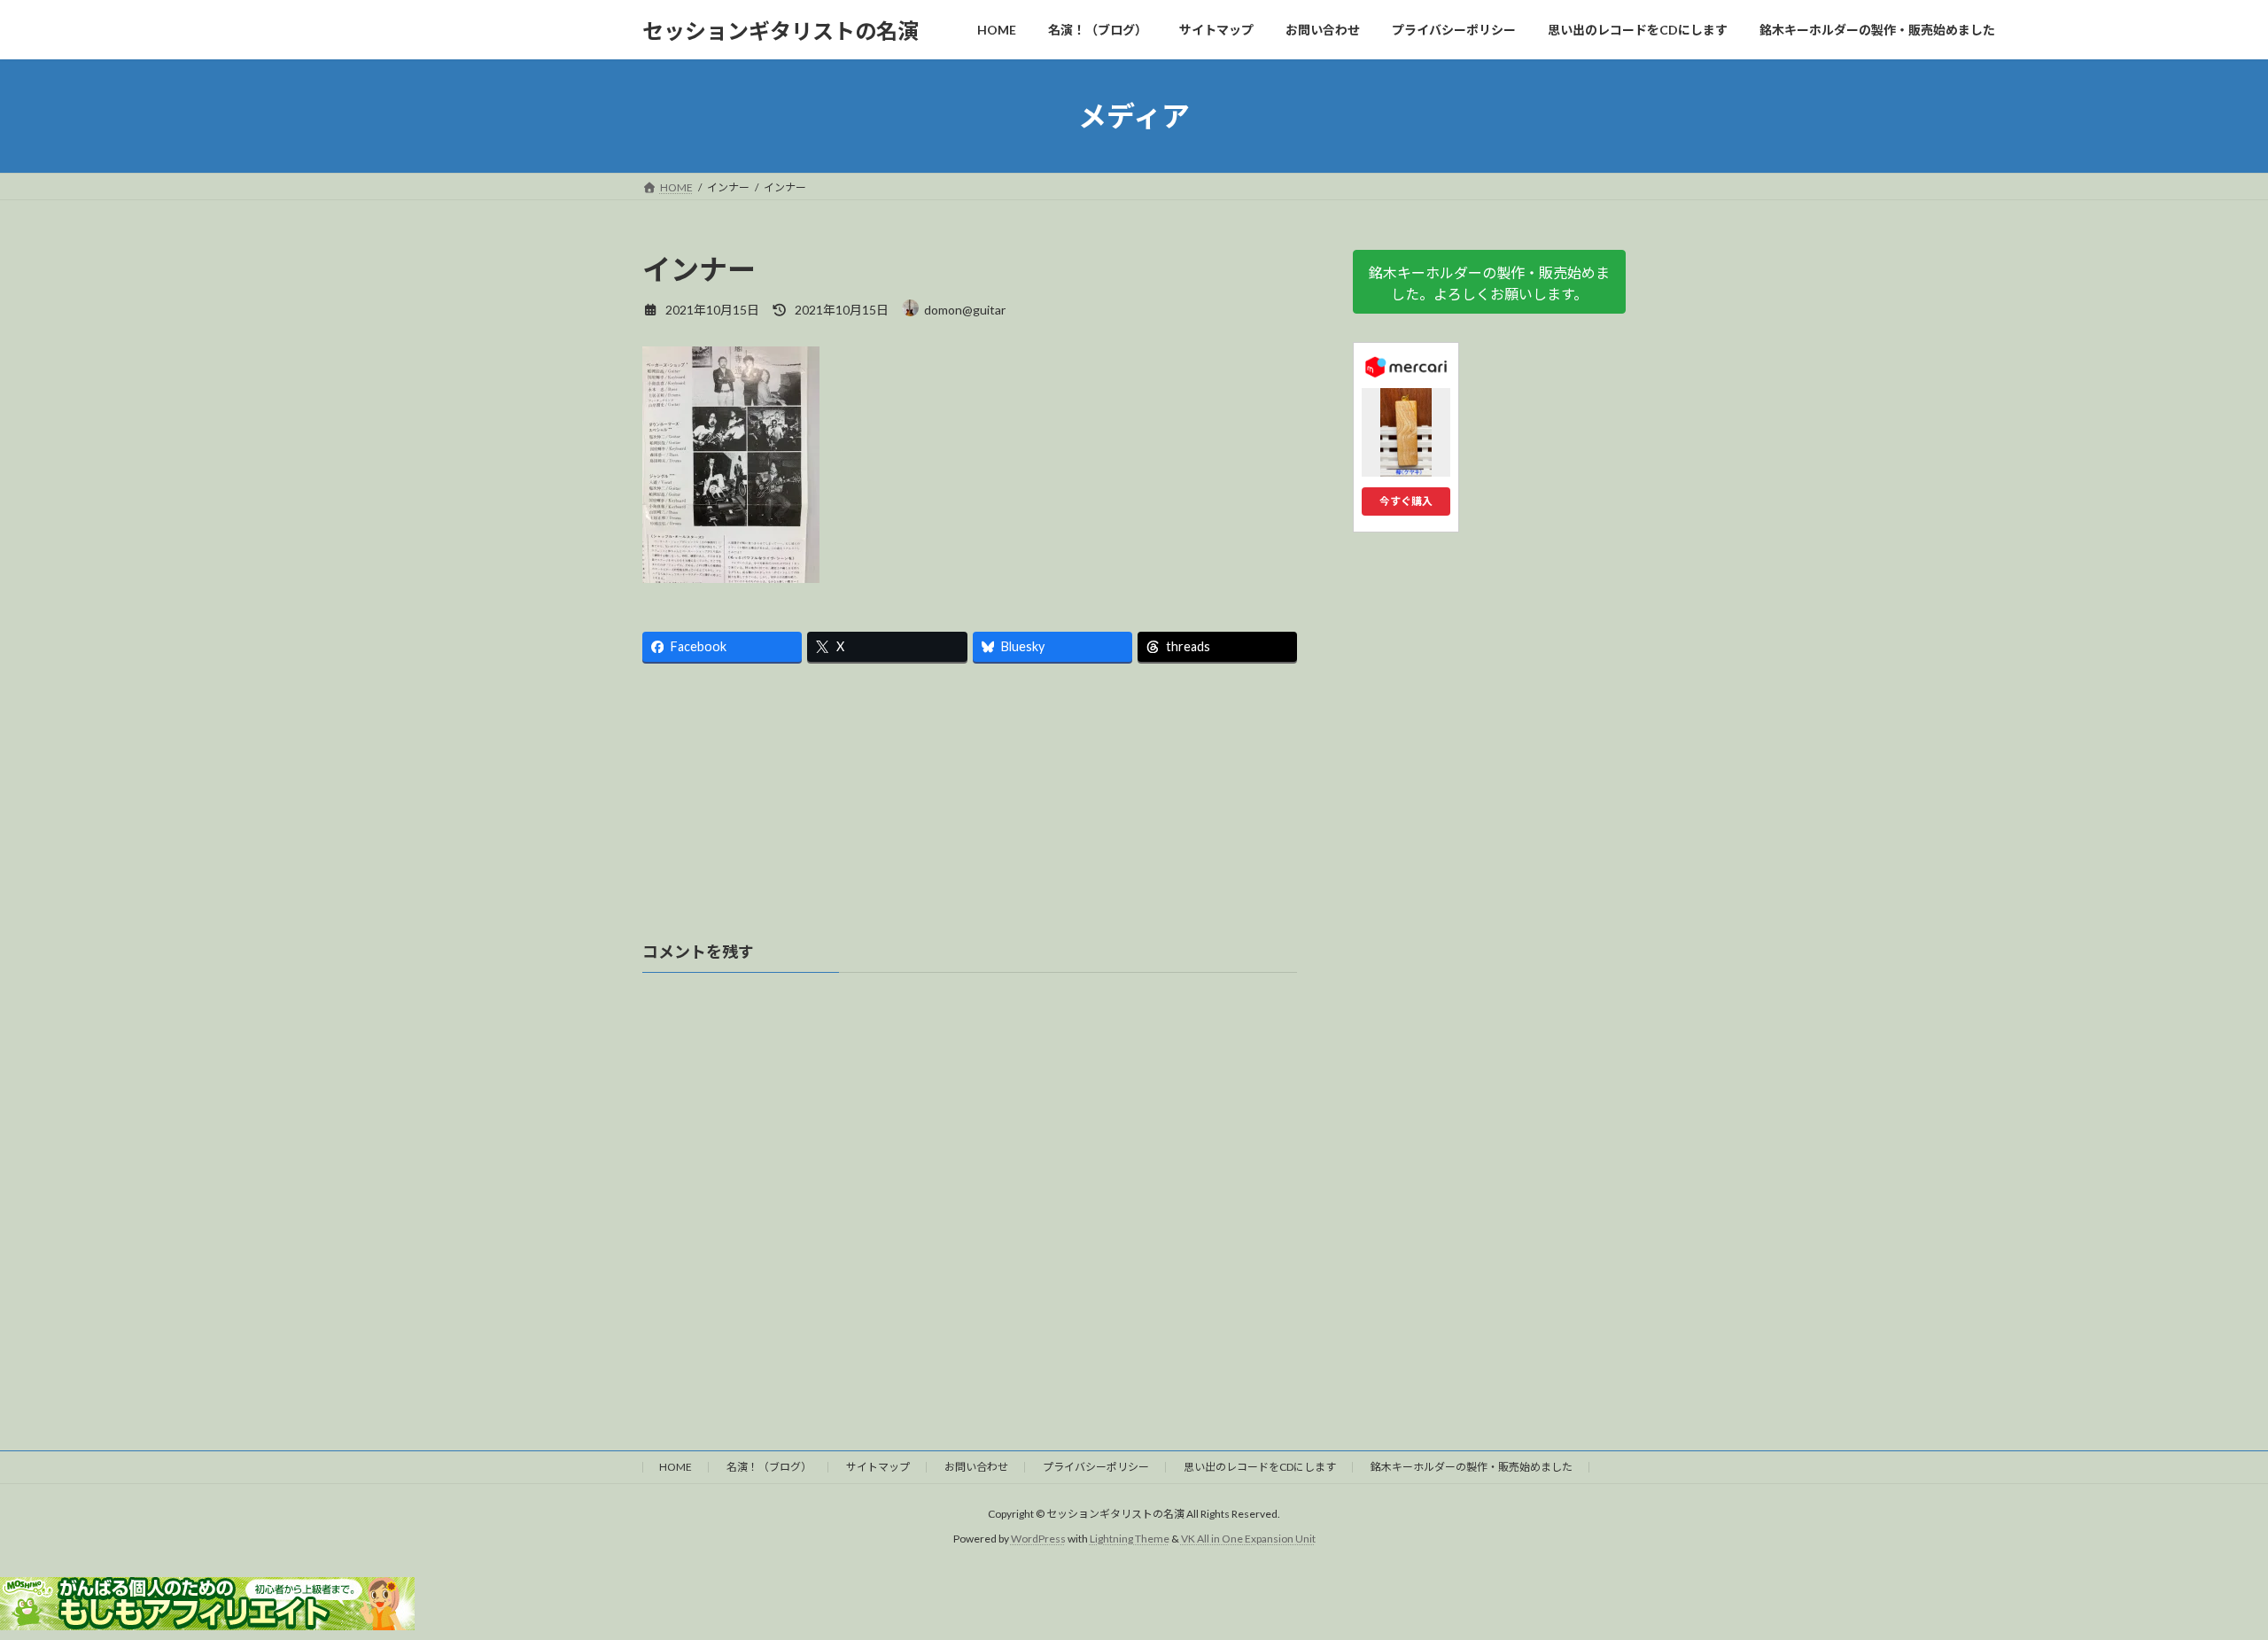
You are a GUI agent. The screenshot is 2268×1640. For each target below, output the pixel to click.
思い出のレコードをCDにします (1260, 1467)
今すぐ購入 (1406, 501)
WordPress (1038, 1539)
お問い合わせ (976, 1467)
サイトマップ (878, 1467)
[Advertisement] (970, 810)
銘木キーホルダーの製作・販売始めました (1472, 1467)
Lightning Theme (1130, 1539)
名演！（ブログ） (769, 1467)
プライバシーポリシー (1096, 1467)
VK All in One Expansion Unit (1248, 1539)
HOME (676, 1467)
